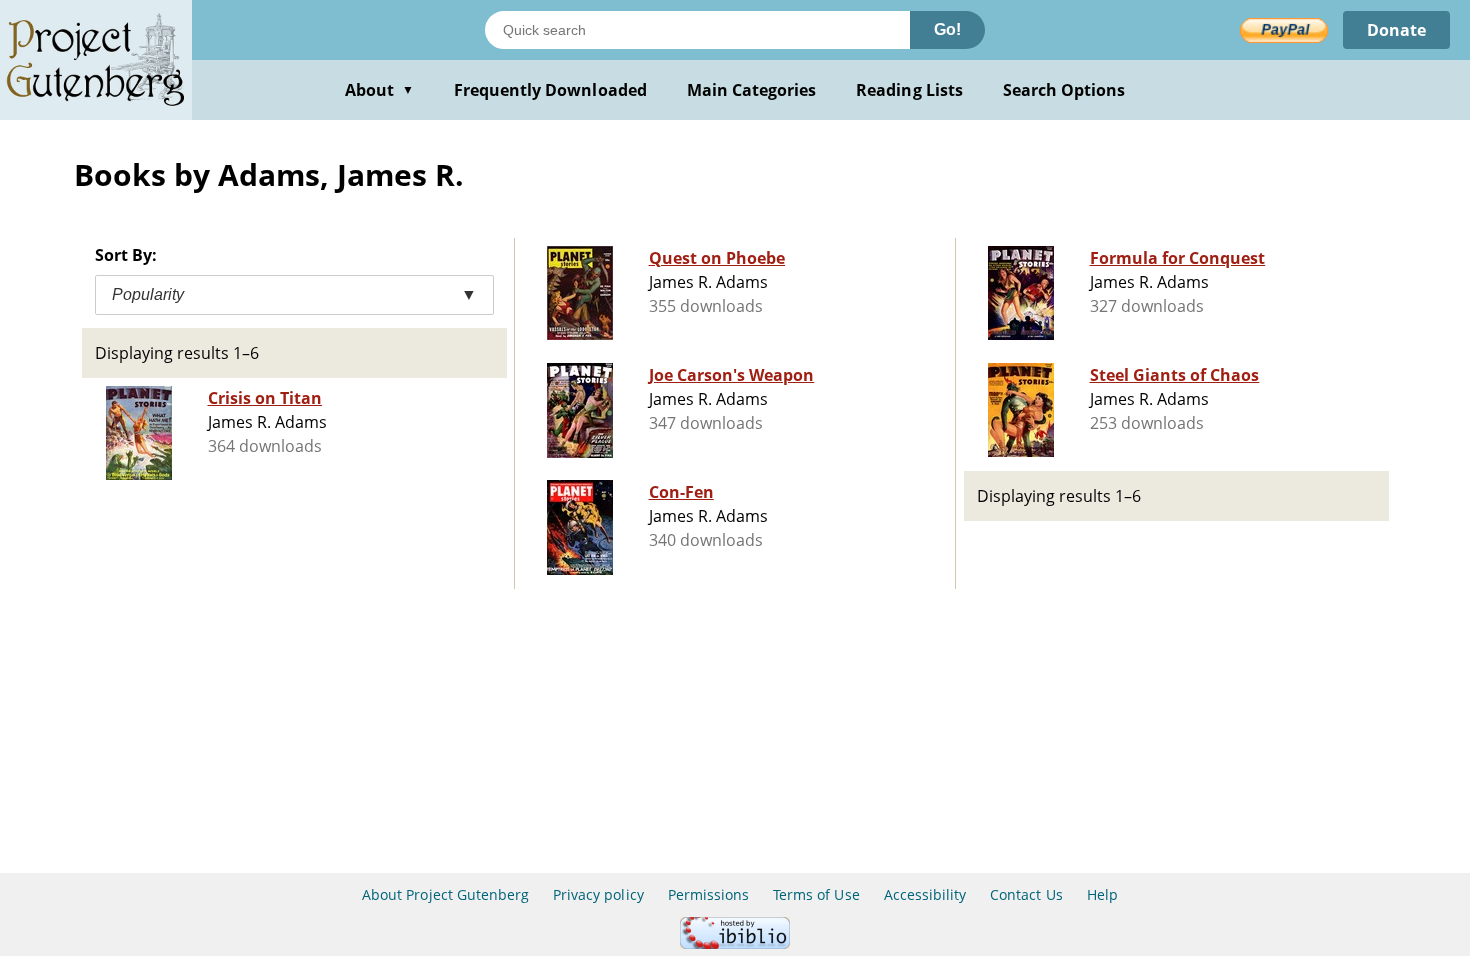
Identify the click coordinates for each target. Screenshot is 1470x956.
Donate (1396, 30)
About (379, 90)
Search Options (1064, 90)
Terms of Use (816, 894)
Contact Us (1026, 894)
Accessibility (925, 894)
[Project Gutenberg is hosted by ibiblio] (735, 943)
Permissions (708, 894)
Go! (947, 29)
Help (1102, 894)
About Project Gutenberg (445, 894)
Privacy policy (598, 894)
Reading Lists (909, 90)
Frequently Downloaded (550, 90)
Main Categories (752, 90)
